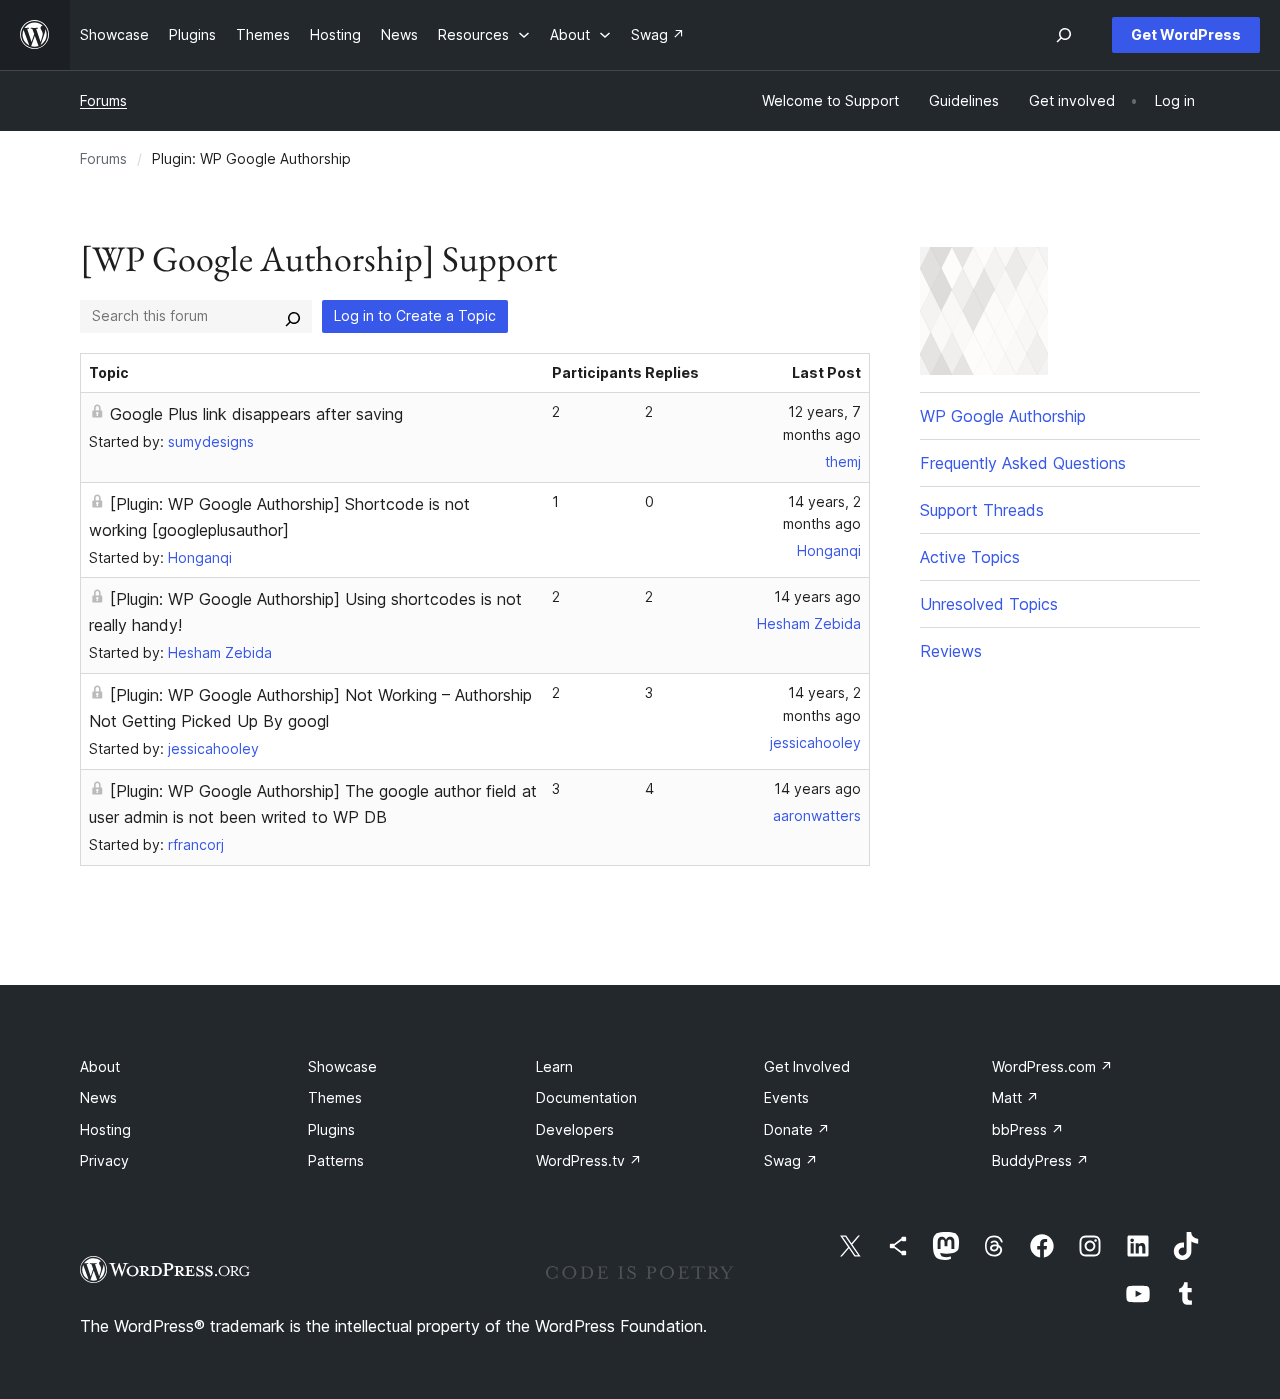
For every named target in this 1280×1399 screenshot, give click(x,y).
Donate (797, 1129)
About (100, 1066)
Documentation (586, 1097)
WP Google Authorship (1003, 416)
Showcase (342, 1066)
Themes (335, 1097)
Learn (554, 1066)
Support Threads (982, 510)
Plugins (331, 1129)
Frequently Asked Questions (1023, 463)
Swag (791, 1160)
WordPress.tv (589, 1160)
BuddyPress (1040, 1160)
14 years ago (817, 596)
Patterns (336, 1160)
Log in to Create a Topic (415, 315)
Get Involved (807, 1066)
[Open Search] (1064, 35)
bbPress (1028, 1129)
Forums (103, 100)
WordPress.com (1052, 1066)
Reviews (951, 651)
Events (786, 1097)
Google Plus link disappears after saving (256, 414)
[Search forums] (293, 316)
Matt (1015, 1097)
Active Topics (970, 557)
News (98, 1097)
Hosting (105, 1129)
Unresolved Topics (989, 604)
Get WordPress (1186, 34)
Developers (575, 1129)
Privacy (104, 1160)
